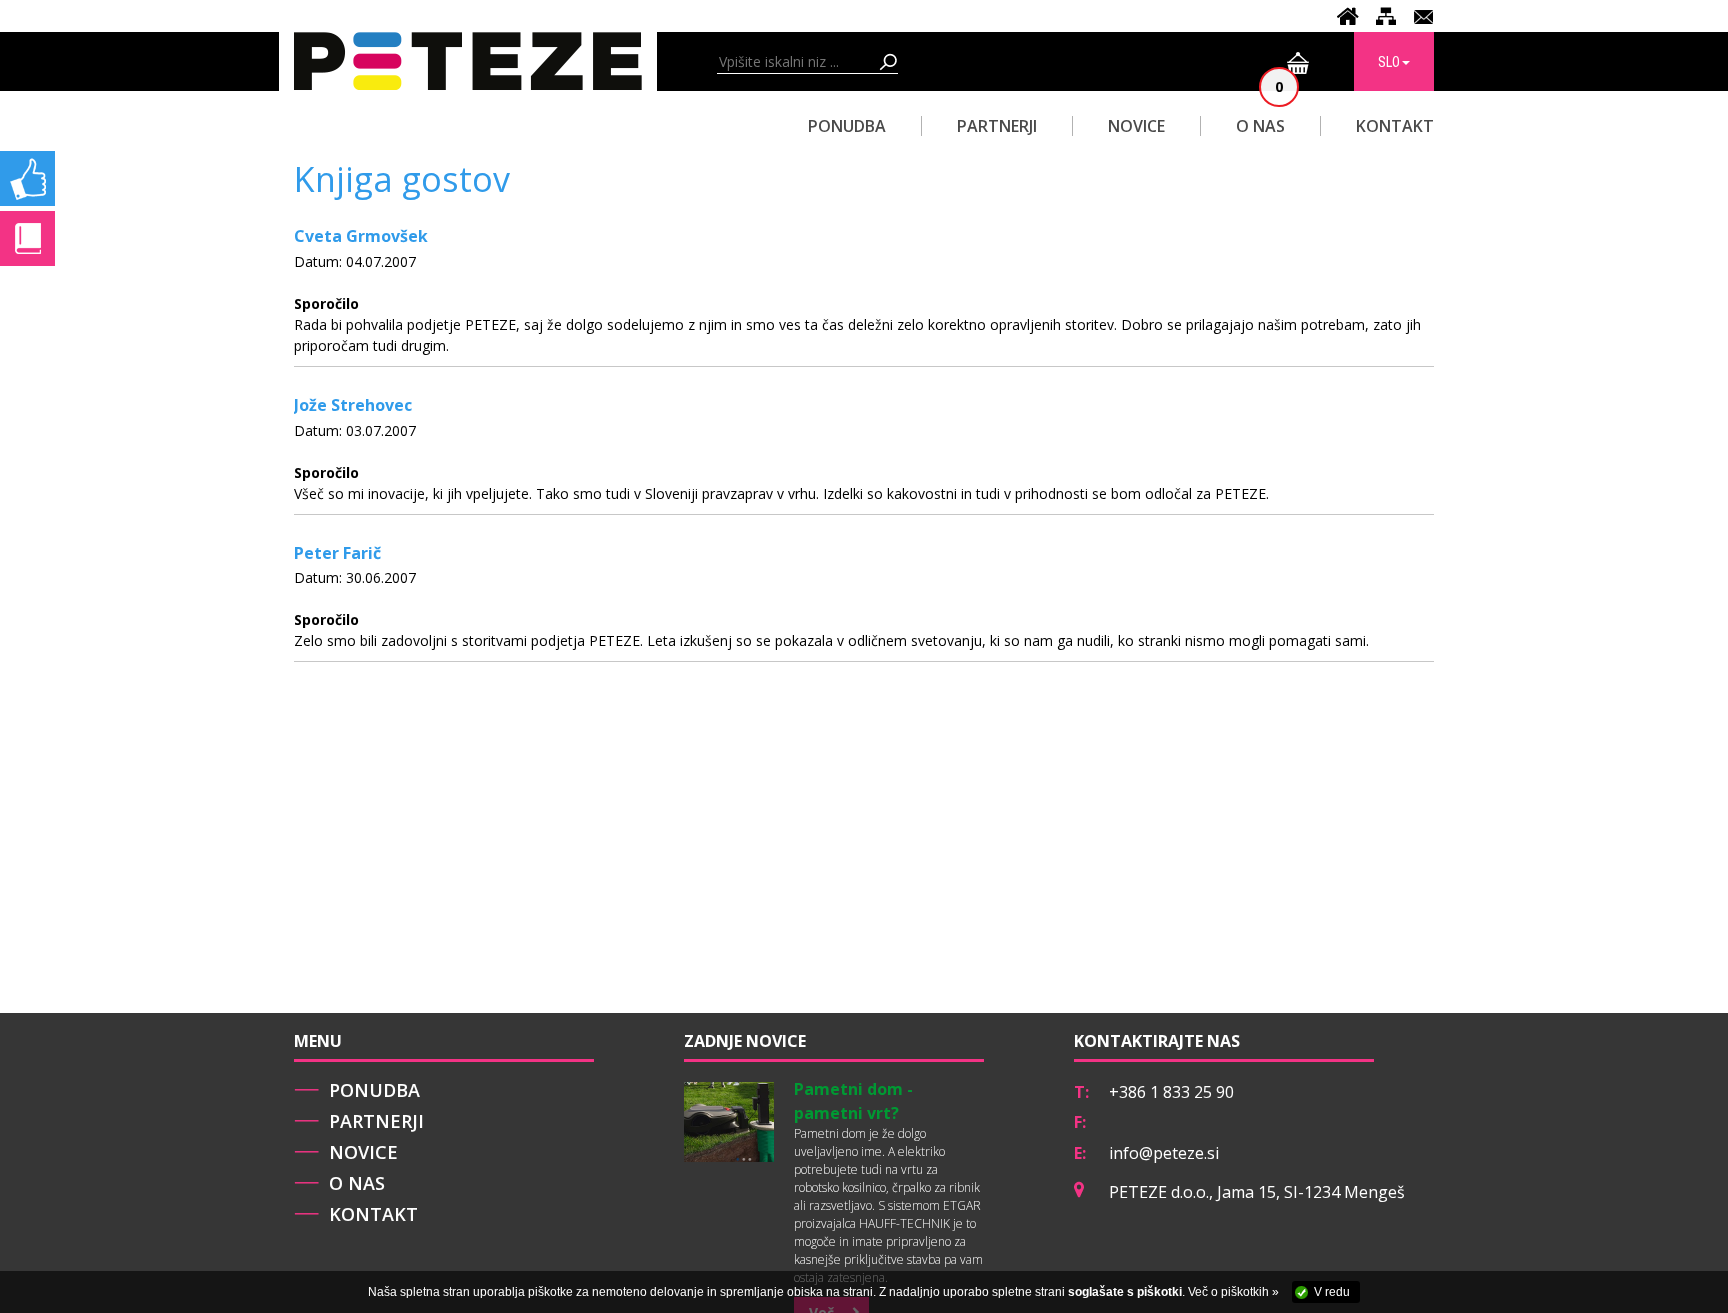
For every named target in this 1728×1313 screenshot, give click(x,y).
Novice (1136, 126)
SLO (1389, 62)
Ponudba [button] (847, 126)
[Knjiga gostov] (27, 221)
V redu (1332, 1292)
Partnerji (376, 1121)
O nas (357, 1183)
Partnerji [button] (997, 126)
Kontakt (1395, 126)
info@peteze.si (1164, 1153)
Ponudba (374, 1090)
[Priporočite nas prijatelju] (27, 161)
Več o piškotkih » (1233, 1292)
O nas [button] (1260, 126)
